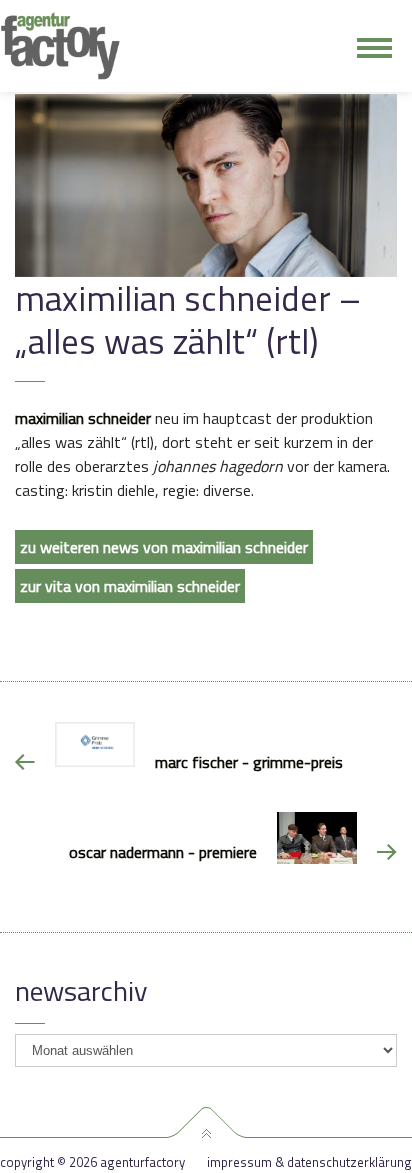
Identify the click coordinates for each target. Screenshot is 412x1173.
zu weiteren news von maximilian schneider (164, 547)
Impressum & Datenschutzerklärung (309, 1162)
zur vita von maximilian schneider (130, 586)
